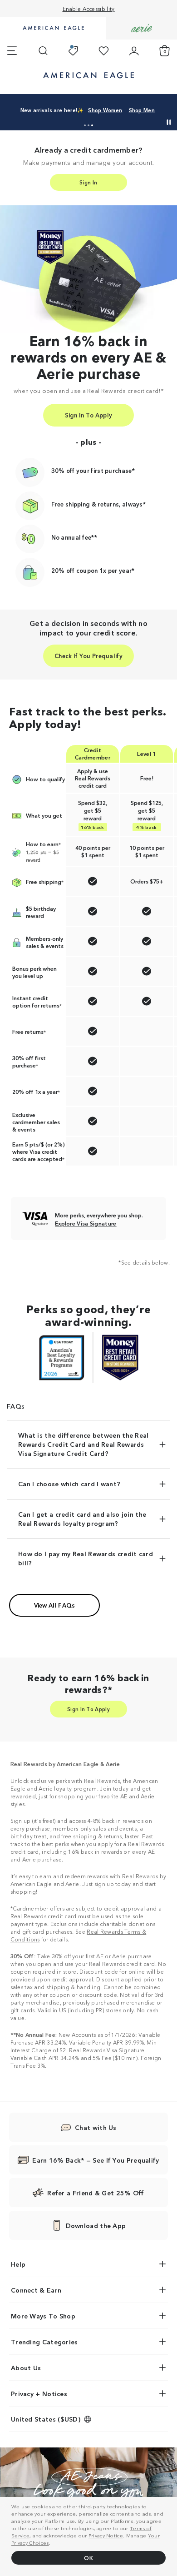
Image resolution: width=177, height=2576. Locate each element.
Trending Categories (44, 2342)
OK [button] (88, 2558)
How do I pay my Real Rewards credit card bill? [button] (86, 1558)
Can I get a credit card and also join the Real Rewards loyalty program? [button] (82, 1519)
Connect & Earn (36, 2290)
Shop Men (142, 110)
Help (18, 2264)
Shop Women (105, 110)
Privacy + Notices (39, 2393)
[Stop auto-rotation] (169, 122)
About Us (26, 2368)
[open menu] (12, 51)
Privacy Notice (106, 2535)
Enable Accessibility (89, 8)
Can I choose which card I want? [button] (69, 1484)
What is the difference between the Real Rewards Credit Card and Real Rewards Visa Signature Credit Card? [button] (84, 1444)
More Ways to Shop (43, 2316)
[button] (85, 125)
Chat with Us (96, 2127)
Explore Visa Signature (86, 1223)
